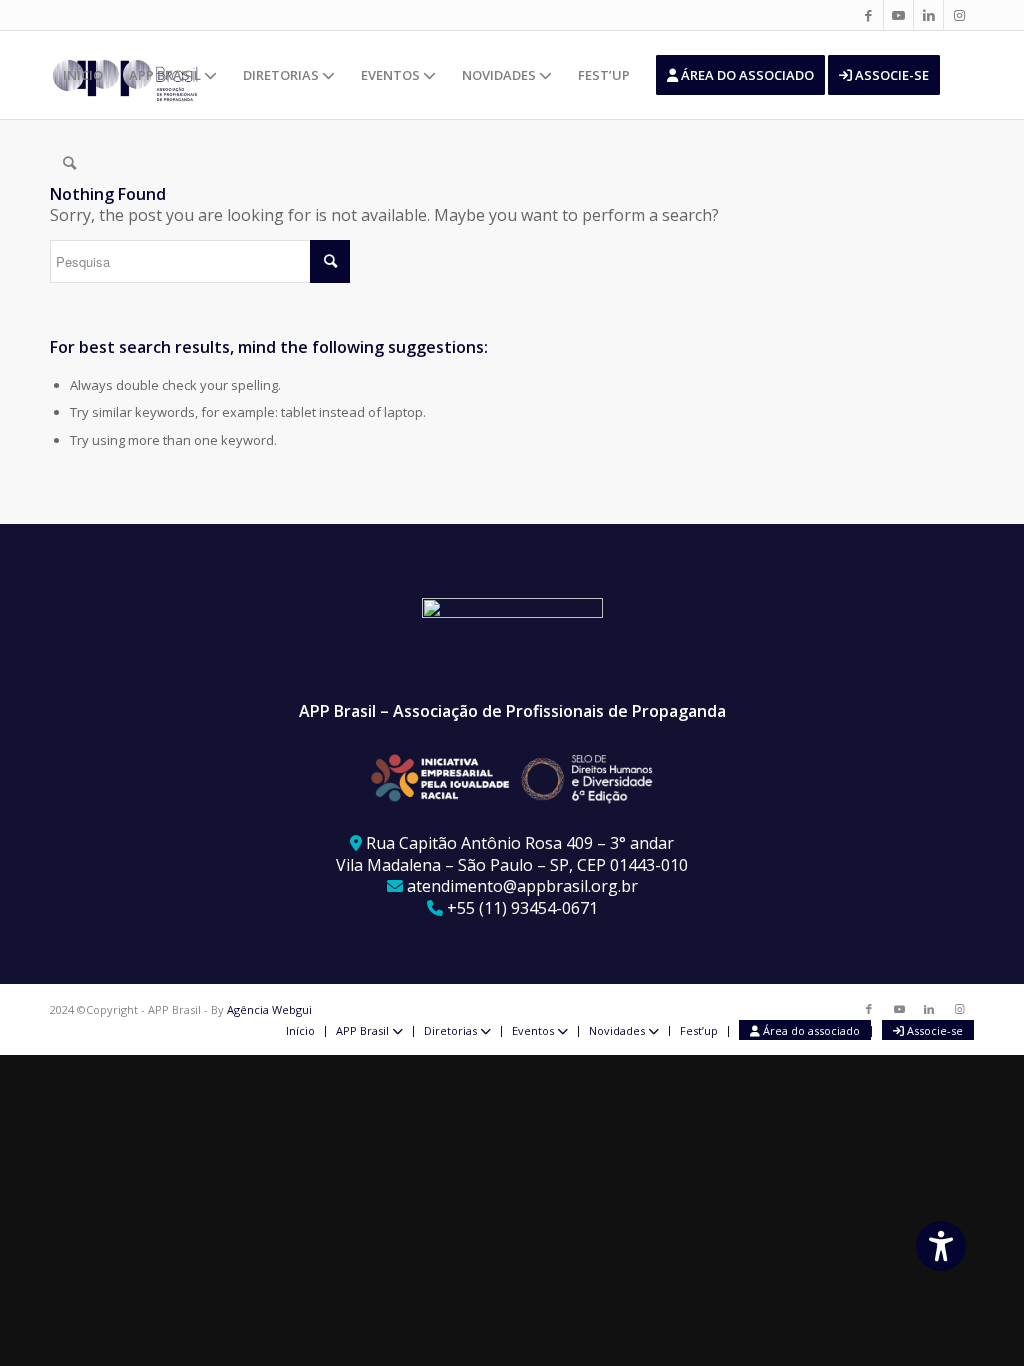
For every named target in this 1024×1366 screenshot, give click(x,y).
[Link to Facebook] (868, 15)
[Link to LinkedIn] (928, 15)
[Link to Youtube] (898, 15)
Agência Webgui (269, 1009)
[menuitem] (83, 75)
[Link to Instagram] (959, 15)
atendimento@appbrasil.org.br (522, 886)
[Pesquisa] (69, 163)
